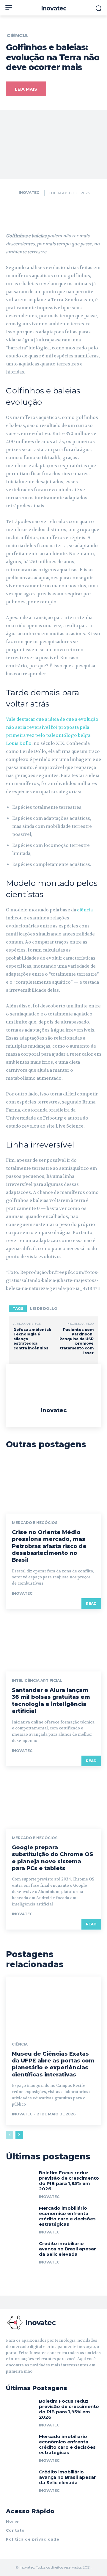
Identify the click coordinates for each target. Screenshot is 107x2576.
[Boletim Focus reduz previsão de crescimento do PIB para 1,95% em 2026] (20, 2183)
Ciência (17, 36)
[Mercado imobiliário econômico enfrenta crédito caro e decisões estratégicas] (20, 2218)
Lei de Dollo (44, 1309)
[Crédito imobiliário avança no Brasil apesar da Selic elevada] (20, 2254)
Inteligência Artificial (37, 1681)
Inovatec (29, 193)
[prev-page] (10, 2135)
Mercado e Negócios (35, 1523)
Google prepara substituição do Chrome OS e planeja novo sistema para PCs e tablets (52, 1858)
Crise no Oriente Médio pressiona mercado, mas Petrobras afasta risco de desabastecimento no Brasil (49, 1546)
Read (91, 1603)
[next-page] (19, 2135)
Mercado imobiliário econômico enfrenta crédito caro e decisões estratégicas (67, 2216)
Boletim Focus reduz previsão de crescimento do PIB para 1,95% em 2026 (69, 2181)
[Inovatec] (12, 193)
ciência (85, 910)
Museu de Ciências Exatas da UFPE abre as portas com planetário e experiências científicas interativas (53, 2064)
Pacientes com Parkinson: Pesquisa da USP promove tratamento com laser (77, 1341)
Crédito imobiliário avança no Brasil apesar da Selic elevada (67, 2249)
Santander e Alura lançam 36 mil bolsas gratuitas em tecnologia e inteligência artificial (51, 1701)
